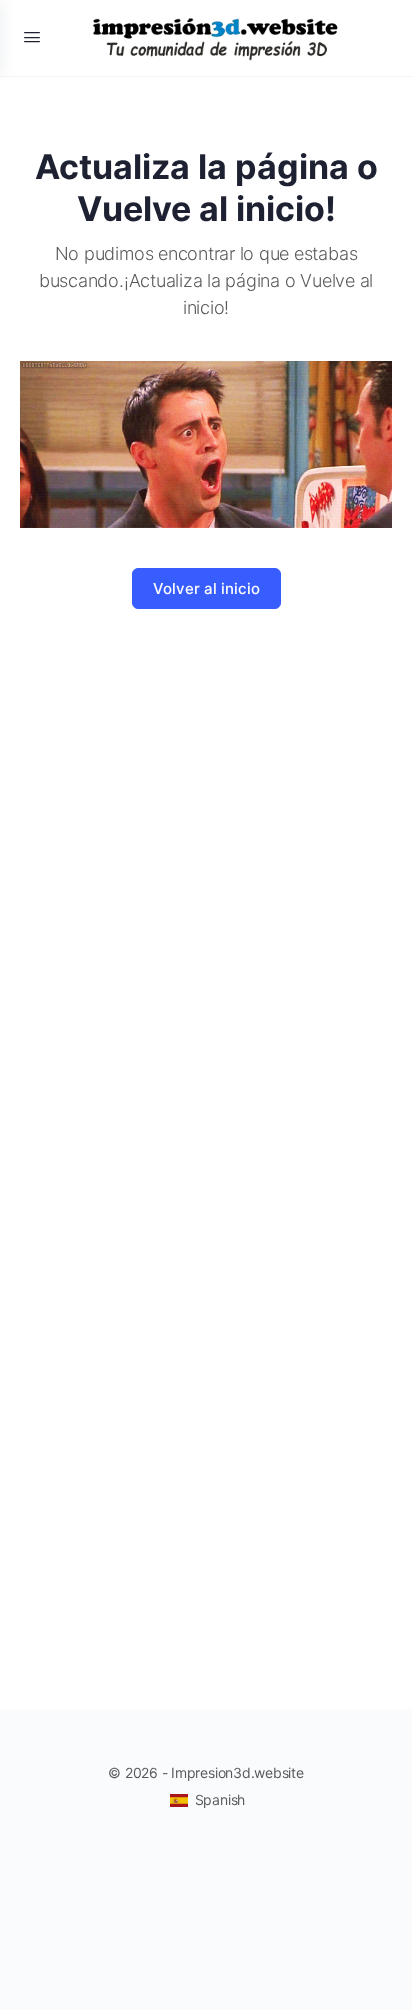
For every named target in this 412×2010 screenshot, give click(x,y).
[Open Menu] (32, 36)
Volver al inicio (206, 588)
